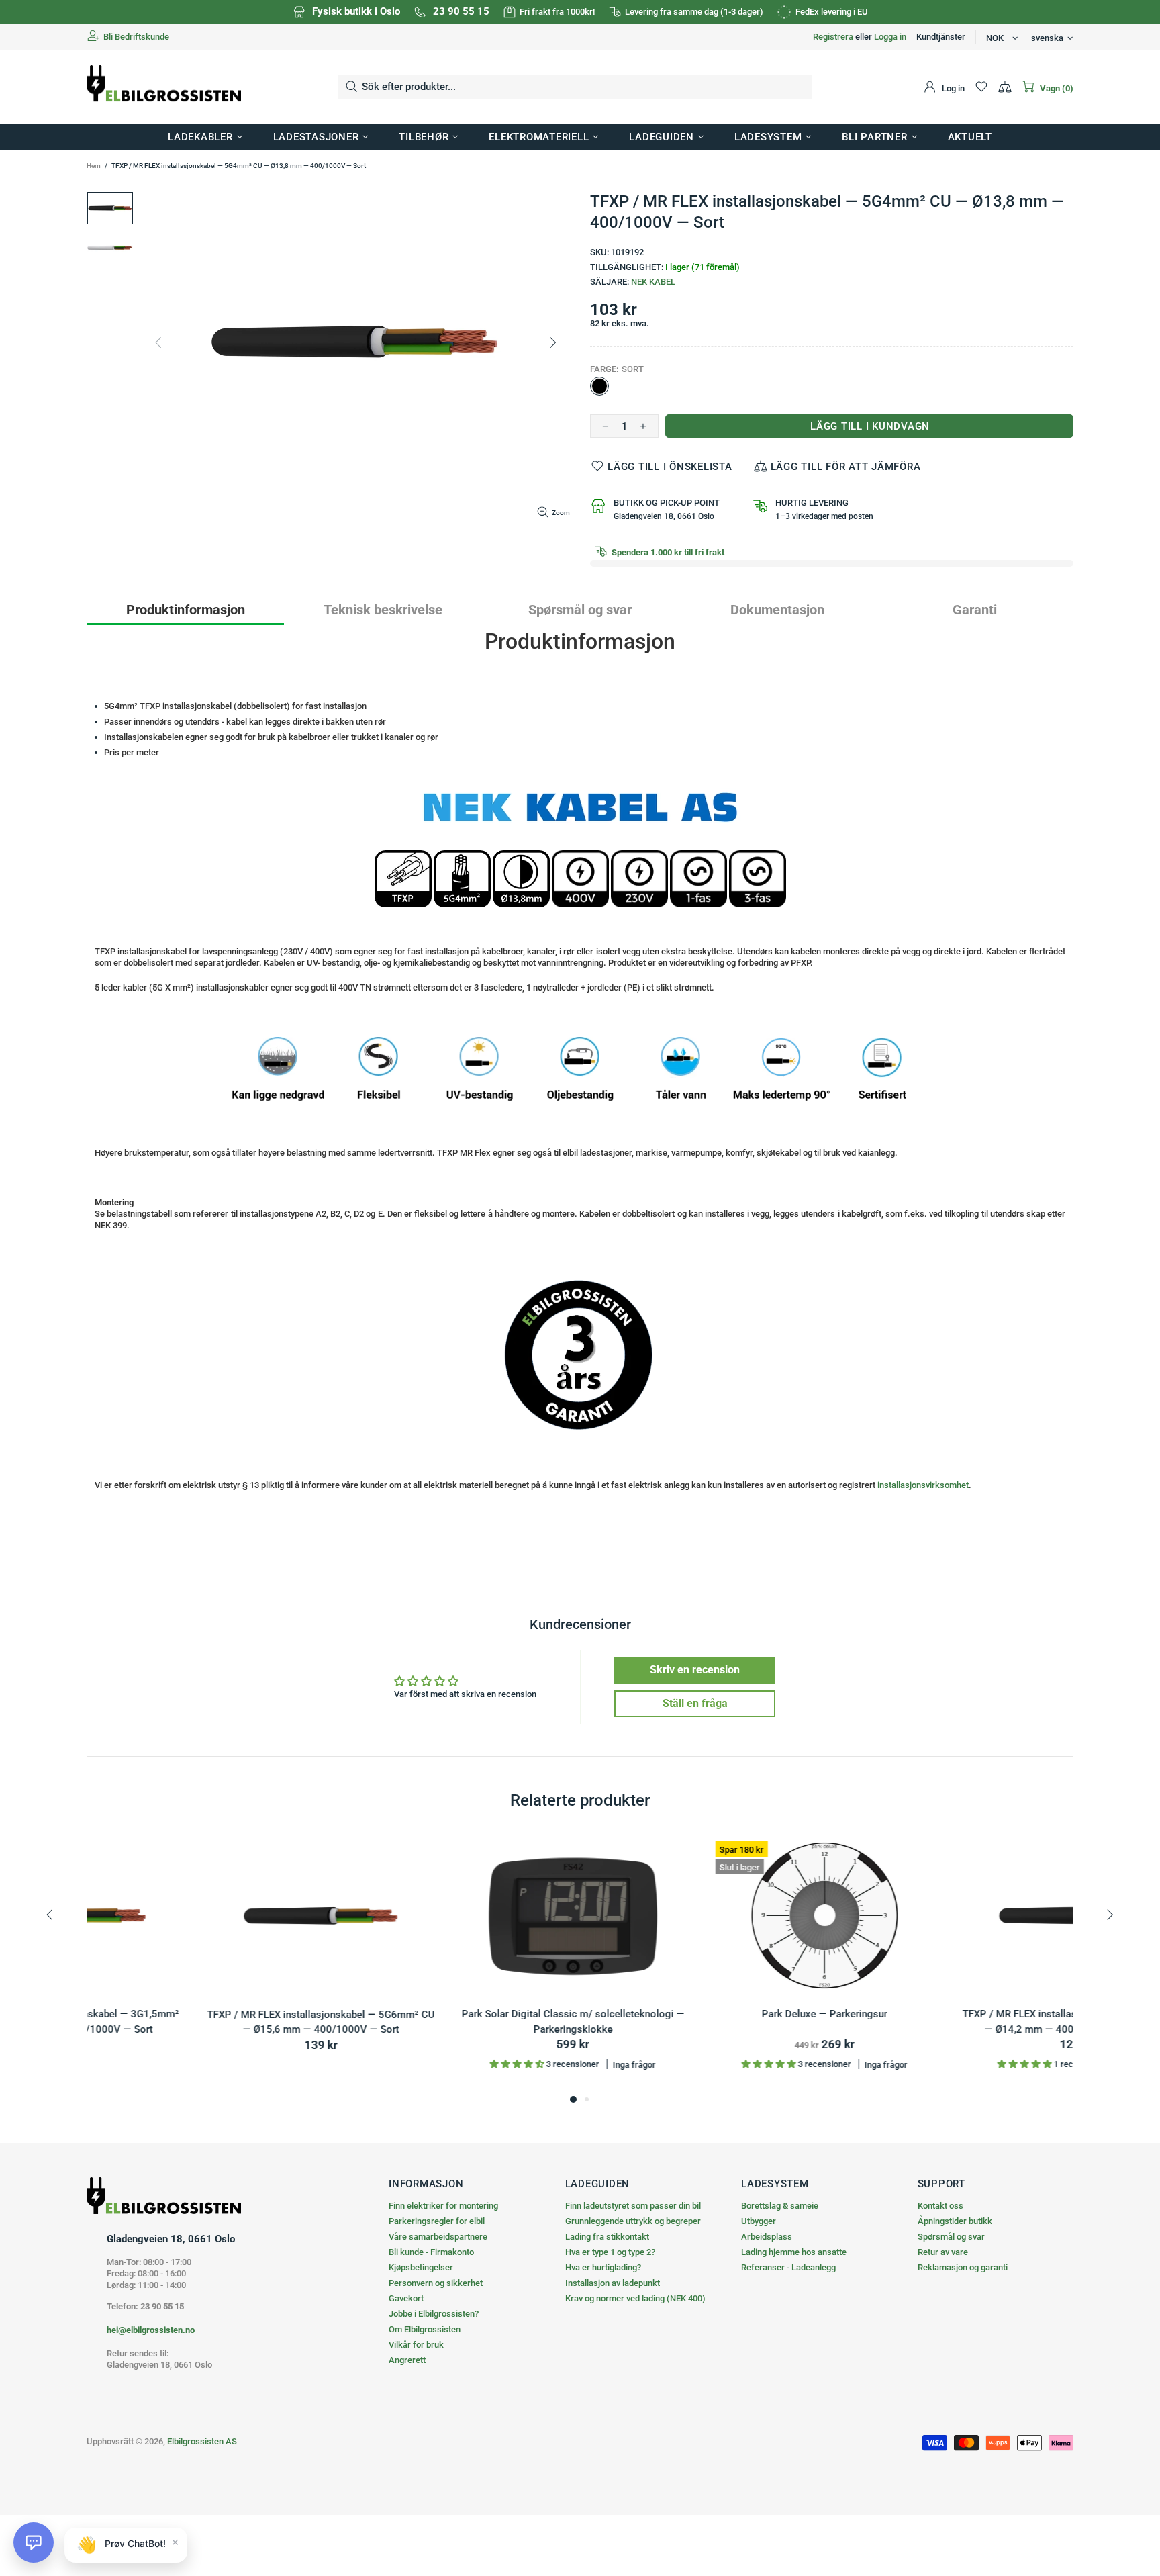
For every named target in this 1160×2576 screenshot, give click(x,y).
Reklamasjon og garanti (963, 2267)
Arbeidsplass (767, 2237)
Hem (94, 166)
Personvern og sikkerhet (436, 2283)
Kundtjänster (941, 37)
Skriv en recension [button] (695, 1670)
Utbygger (759, 2221)
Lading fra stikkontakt (607, 2237)
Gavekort (406, 2298)
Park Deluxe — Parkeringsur (454, 2015)
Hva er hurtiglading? (603, 2267)
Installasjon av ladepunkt (613, 2283)
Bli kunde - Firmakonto (431, 2252)
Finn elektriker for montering (443, 2206)
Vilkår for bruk (416, 2345)
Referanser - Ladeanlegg (788, 2267)
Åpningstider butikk (955, 2221)
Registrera (833, 37)
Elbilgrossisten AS (164, 87)
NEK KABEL (653, 282)
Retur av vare (943, 2252)
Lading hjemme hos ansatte (794, 2252)
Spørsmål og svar (951, 2237)
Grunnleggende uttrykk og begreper (633, 2221)
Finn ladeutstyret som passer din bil (633, 2206)
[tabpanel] (202, 1963)
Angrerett (407, 2360)
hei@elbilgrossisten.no (151, 2330)
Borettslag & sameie (780, 2206)
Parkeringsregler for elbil (437, 2221)
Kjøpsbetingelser (421, 2267)
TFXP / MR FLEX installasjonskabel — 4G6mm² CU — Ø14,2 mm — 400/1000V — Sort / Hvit (706, 2022)
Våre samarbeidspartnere (438, 2237)
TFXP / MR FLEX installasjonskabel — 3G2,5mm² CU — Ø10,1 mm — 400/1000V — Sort (958, 2022)
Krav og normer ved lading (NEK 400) (635, 2298)
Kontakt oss (940, 2206)
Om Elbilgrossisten (425, 2329)
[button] (34, 2542)
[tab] (185, 609)
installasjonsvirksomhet (923, 1485)
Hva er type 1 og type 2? (610, 2252)
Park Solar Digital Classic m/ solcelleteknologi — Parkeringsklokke (203, 2022)
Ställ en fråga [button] (695, 1703)
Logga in (890, 37)
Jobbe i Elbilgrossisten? (434, 2314)
